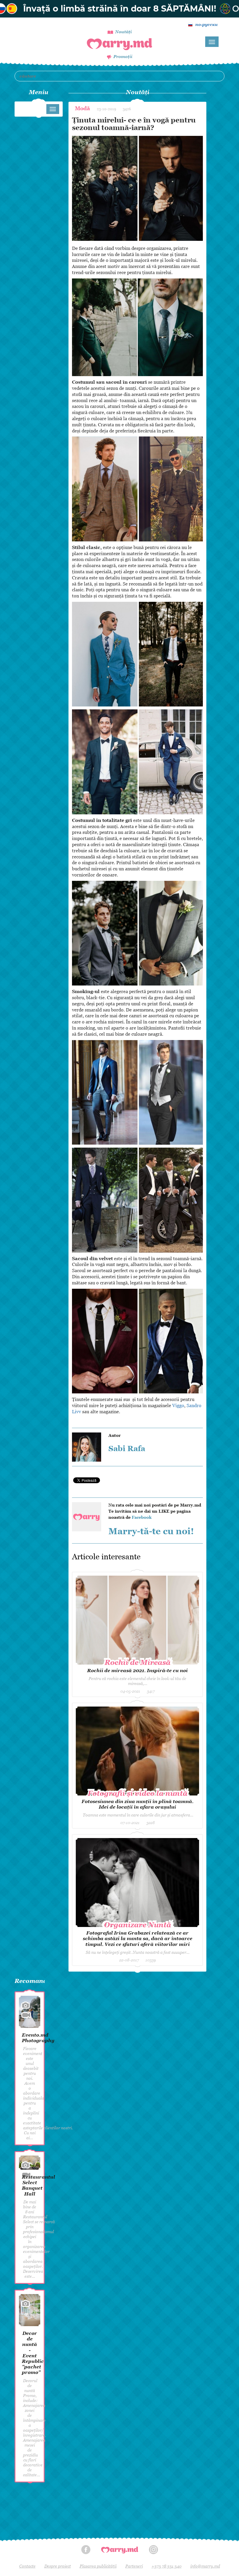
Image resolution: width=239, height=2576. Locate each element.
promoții (123, 56)
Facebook (142, 1517)
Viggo (178, 1405)
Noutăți (123, 32)
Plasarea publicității (98, 2566)
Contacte (27, 2566)
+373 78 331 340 (167, 2566)
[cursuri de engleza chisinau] (119, 9)
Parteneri (134, 2566)
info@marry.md (205, 2566)
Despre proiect (58, 2566)
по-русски (207, 24)
